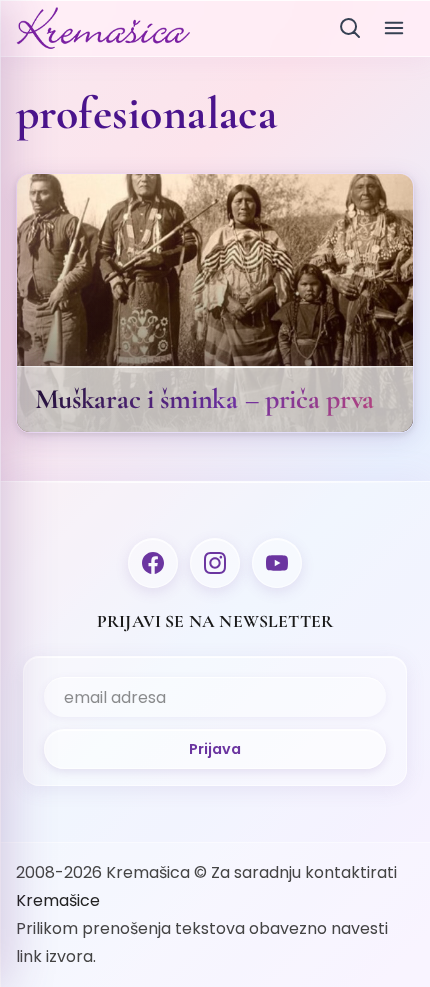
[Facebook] (153, 563)
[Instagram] (215, 563)
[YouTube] (277, 563)
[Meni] (394, 28)
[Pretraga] (350, 28)
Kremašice (58, 900)
